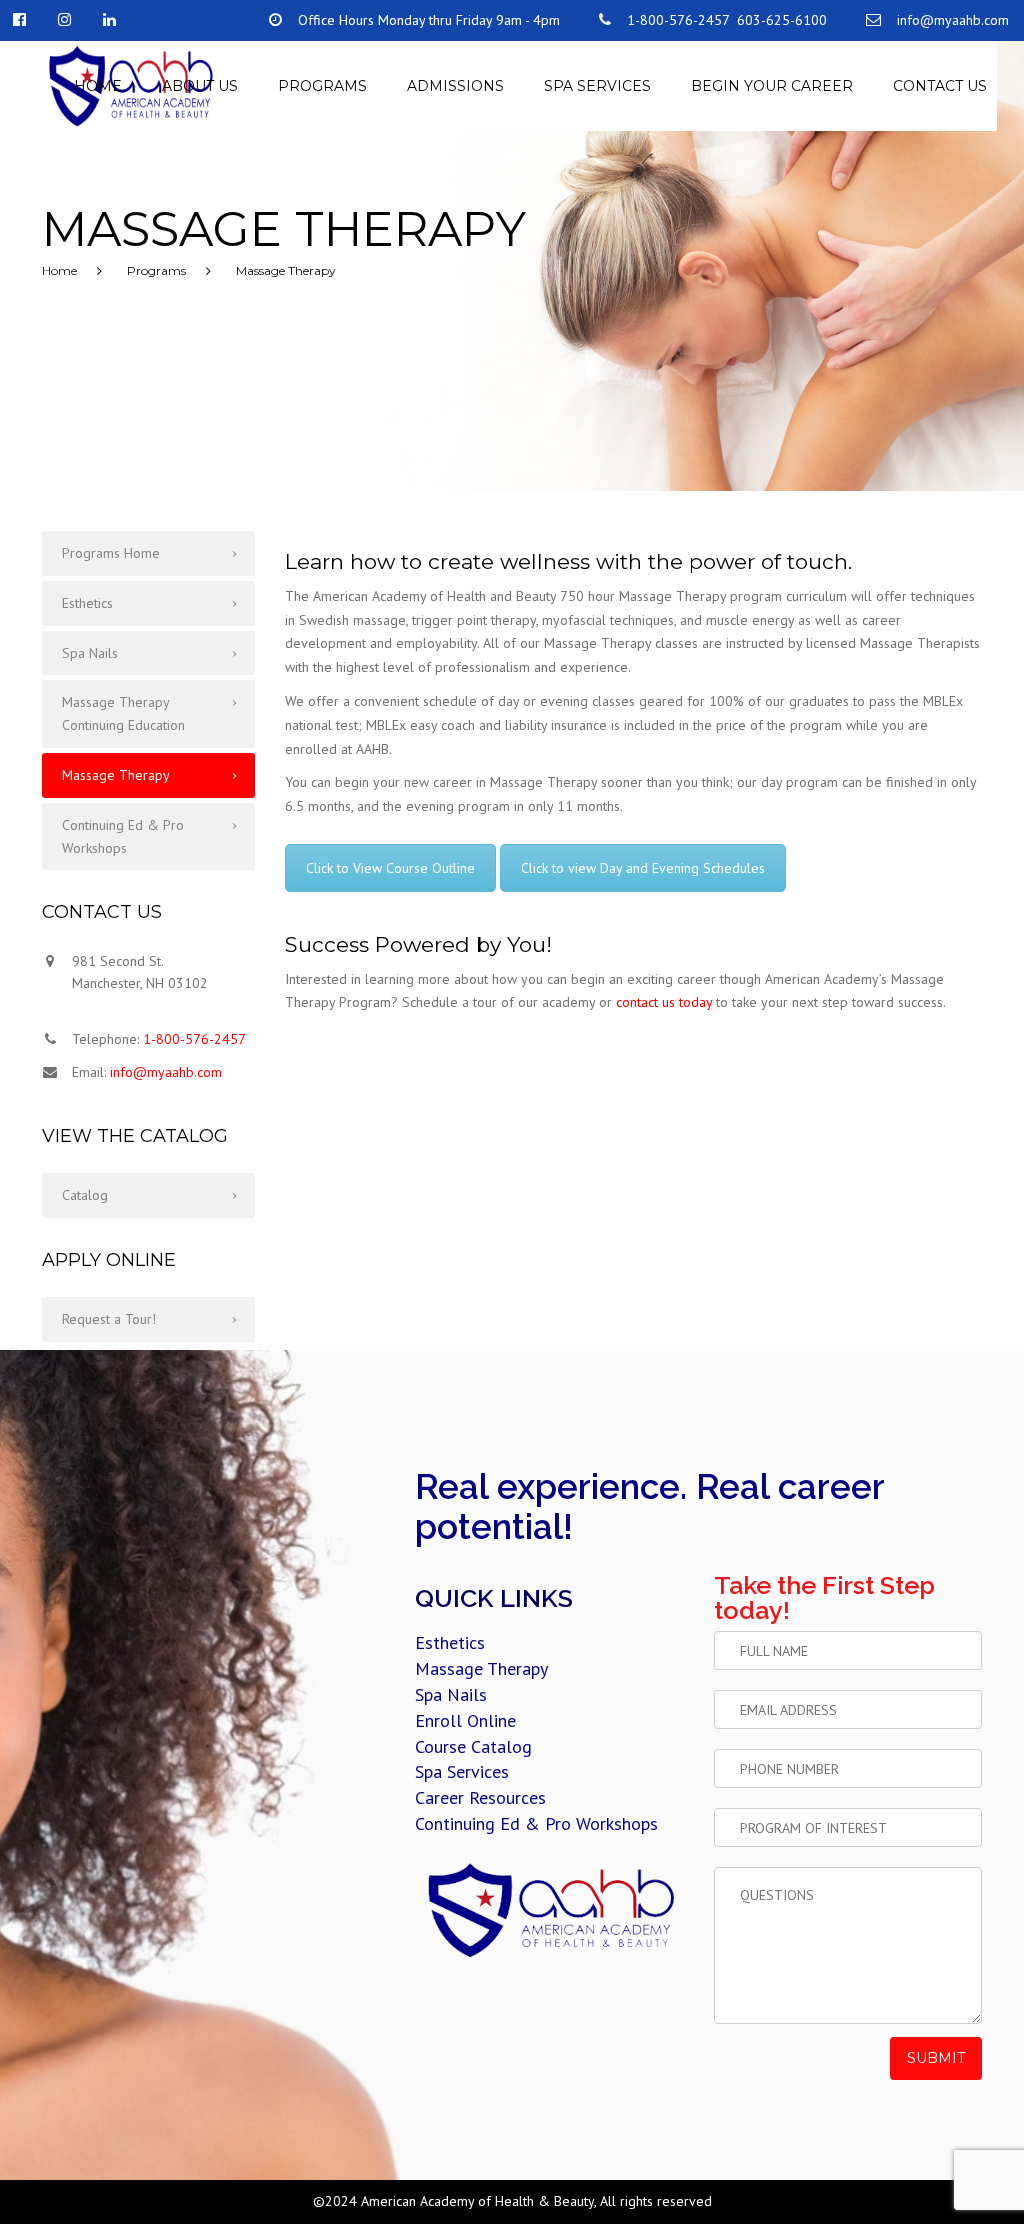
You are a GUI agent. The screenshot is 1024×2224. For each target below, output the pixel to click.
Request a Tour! (109, 1319)
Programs (322, 86)
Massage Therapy (116, 775)
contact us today (664, 1002)
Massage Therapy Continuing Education (123, 713)
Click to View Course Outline (390, 868)
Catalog (85, 1195)
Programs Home (111, 553)
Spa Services (597, 86)
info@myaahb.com (166, 1072)
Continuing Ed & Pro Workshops (123, 836)
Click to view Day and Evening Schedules (643, 868)
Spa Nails (90, 653)
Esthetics (87, 603)
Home (98, 86)
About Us (200, 86)
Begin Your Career (772, 86)
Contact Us (940, 86)
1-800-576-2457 (194, 1039)
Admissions (455, 86)
